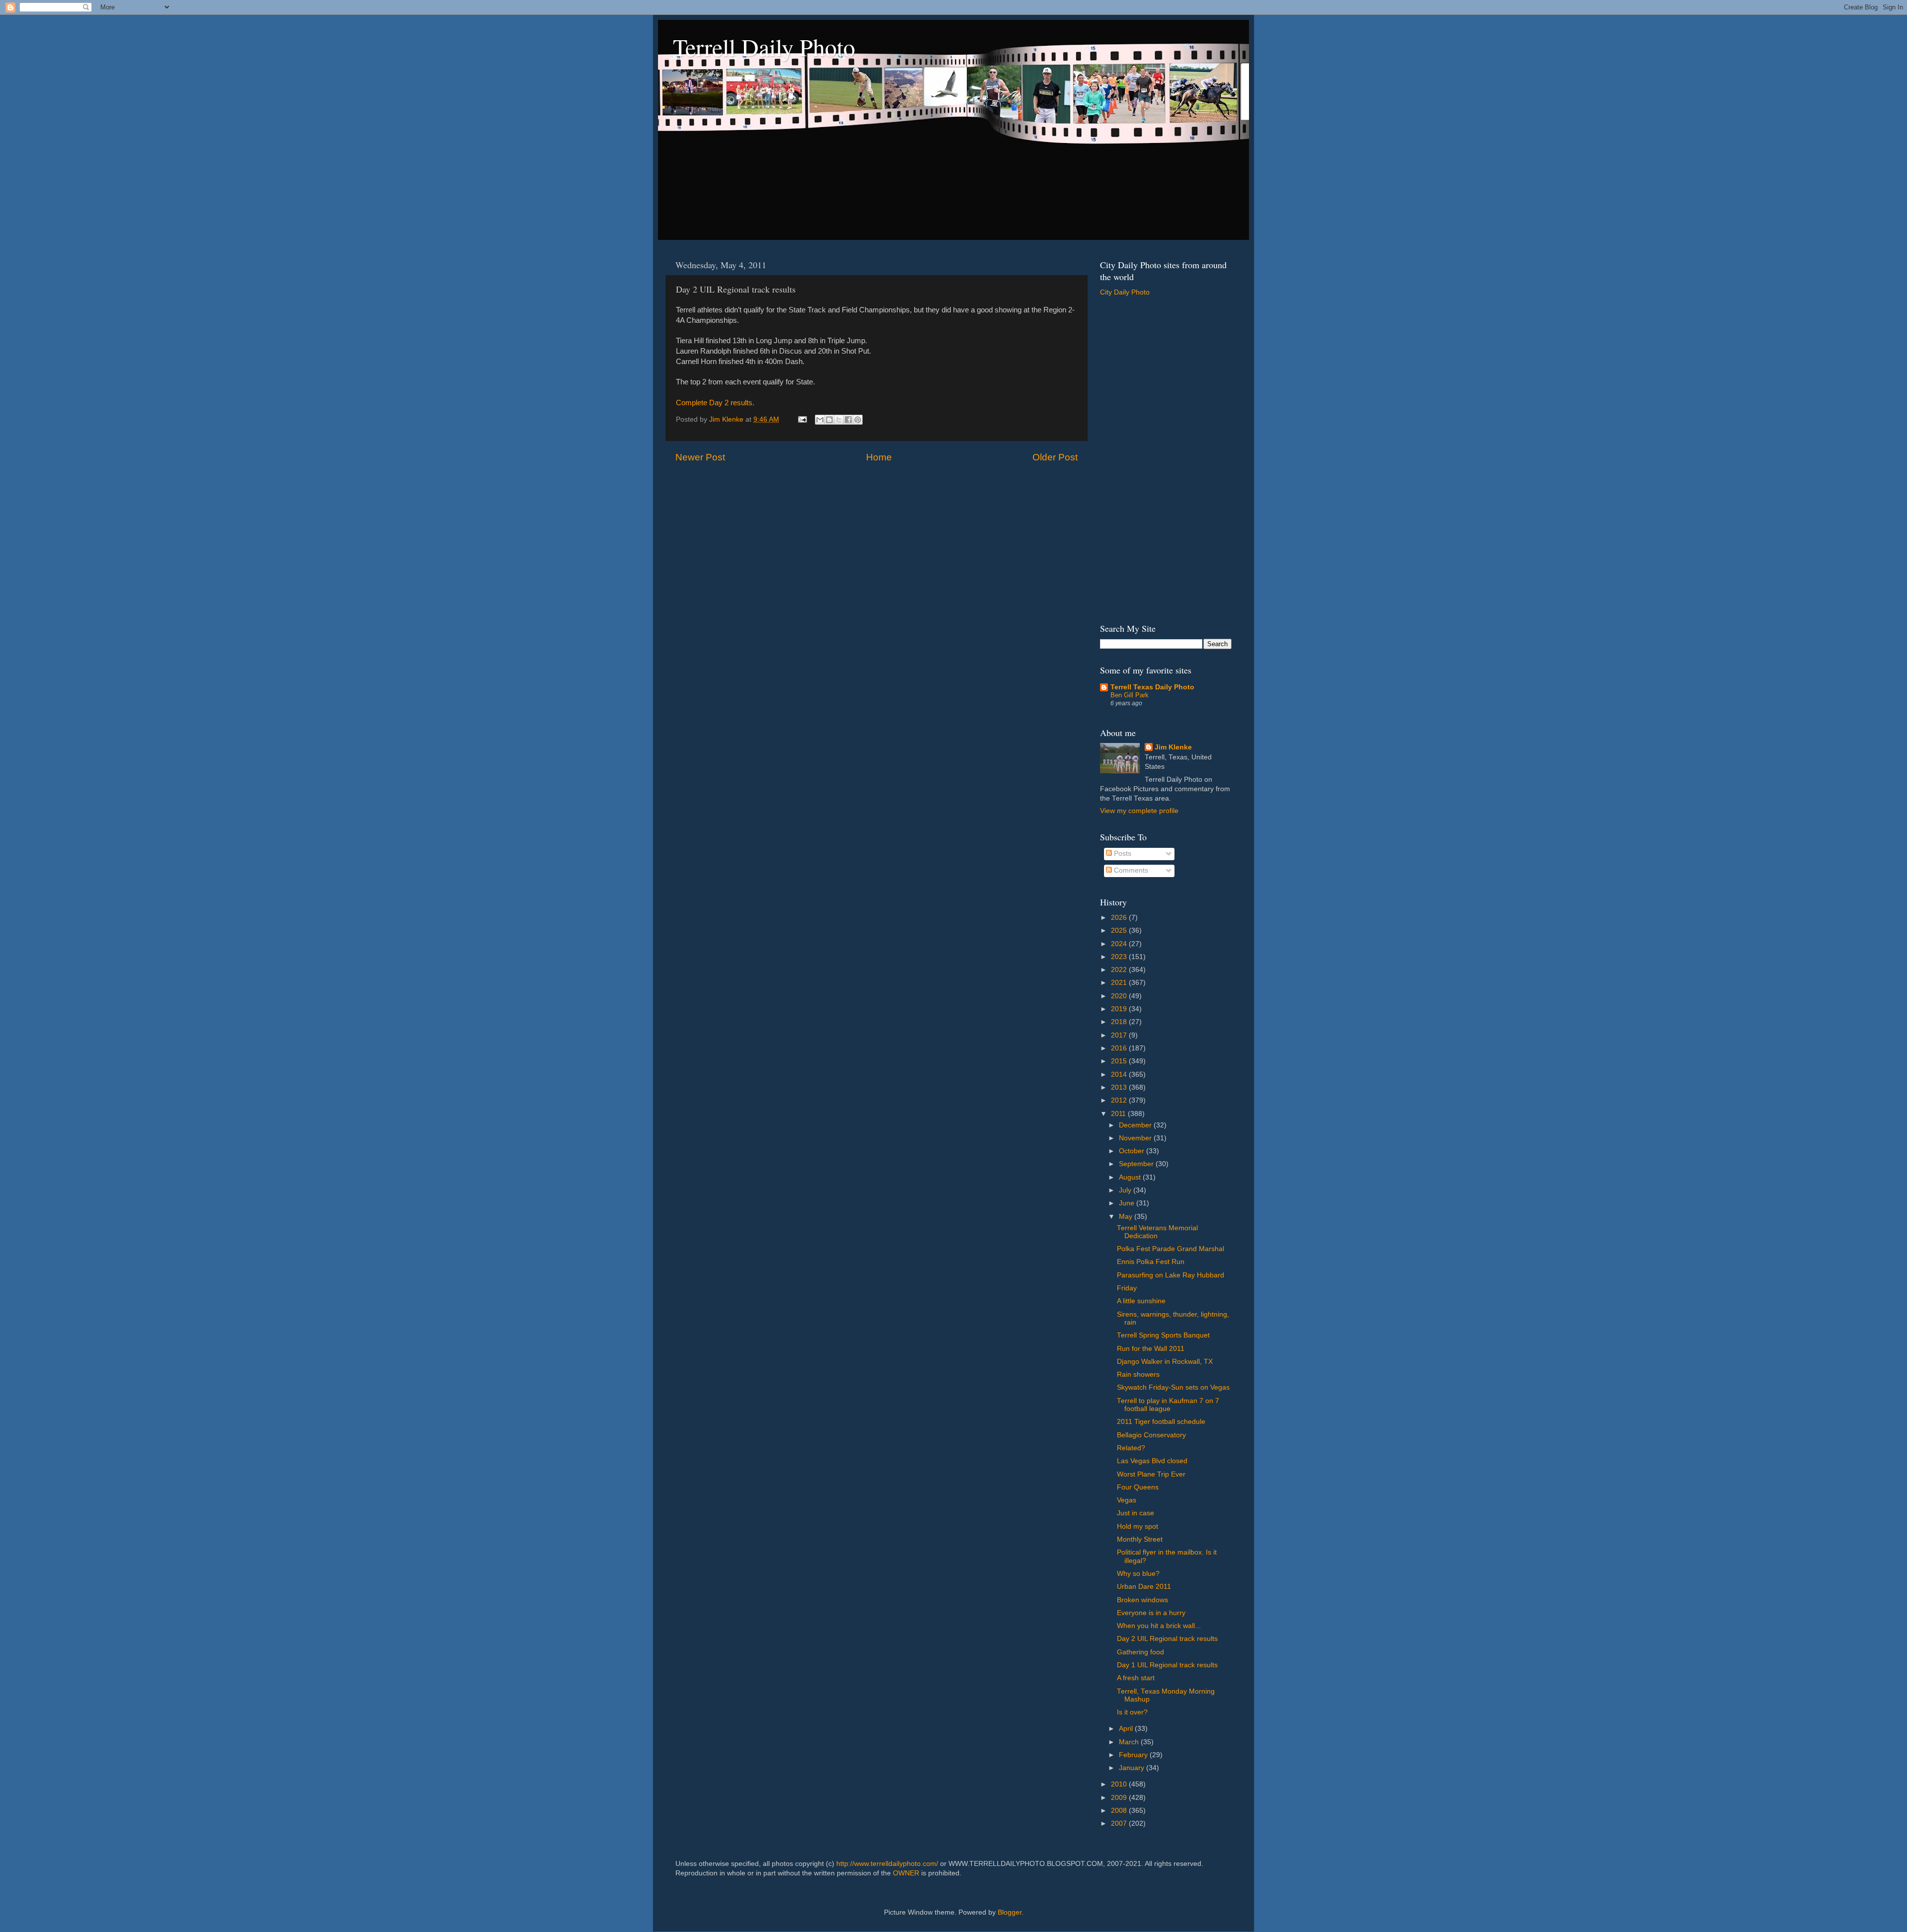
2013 (1120, 1087)
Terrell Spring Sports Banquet (1163, 1335)
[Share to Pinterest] (858, 420)
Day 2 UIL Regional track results (1167, 1639)
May (1127, 1217)
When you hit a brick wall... (1159, 1626)
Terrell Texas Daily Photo (1152, 687)
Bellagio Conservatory (1151, 1435)
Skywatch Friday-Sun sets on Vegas (1173, 1387)
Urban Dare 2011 (1144, 1587)
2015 (1120, 1061)
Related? (1131, 1448)
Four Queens (1138, 1487)
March (1130, 1742)
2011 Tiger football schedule (1161, 1422)
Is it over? (1132, 1712)
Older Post (1055, 457)
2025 (1120, 930)
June (1128, 1203)
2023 (1120, 957)
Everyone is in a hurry (1151, 1613)
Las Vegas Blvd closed (1152, 1461)
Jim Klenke (1173, 747)
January (1133, 1768)
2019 (1120, 1009)
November (1136, 1138)
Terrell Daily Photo (764, 47)
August (1131, 1177)
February (1134, 1755)
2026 (1120, 918)
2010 (1120, 1784)
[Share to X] (839, 420)
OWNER (906, 1873)
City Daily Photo (1125, 292)
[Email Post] (802, 419)
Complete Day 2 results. (715, 403)
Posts (1122, 854)
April (1127, 1729)
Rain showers (1138, 1375)
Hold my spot (1137, 1526)
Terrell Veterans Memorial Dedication (1157, 1232)
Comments (1130, 870)
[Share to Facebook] (848, 420)
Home (879, 457)
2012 (1120, 1100)
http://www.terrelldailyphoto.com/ (887, 1864)
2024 (1120, 944)
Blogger (1010, 1912)
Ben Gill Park (1130, 695)
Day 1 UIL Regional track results (1167, 1665)
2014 (1120, 1075)
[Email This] (820, 420)
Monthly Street (1140, 1539)
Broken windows (1142, 1600)
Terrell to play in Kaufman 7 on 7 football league (1168, 1405)
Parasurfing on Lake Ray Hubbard (1171, 1275)
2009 (1120, 1798)
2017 (1120, 1035)
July (1126, 1190)
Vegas (1127, 1500)
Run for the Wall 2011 (1151, 1349)
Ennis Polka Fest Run (1151, 1262)
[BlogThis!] (829, 420)
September (1137, 1164)
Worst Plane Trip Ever (1151, 1474)
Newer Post (700, 457)
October (1133, 1151)
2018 (1120, 1022)
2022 (1120, 970)
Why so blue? (1138, 1574)
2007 (1120, 1823)
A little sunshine (1141, 1301)
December (1136, 1125)
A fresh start (1136, 1678)
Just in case (1136, 1513)
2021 (1120, 983)
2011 (1119, 1114)
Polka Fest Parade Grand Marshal (1171, 1249)
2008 (1120, 1811)
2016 (1120, 1048)
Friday (1127, 1288)
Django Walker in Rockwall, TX (1165, 1362)
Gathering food (1140, 1652)
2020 (1120, 996)
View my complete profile (1139, 811)
